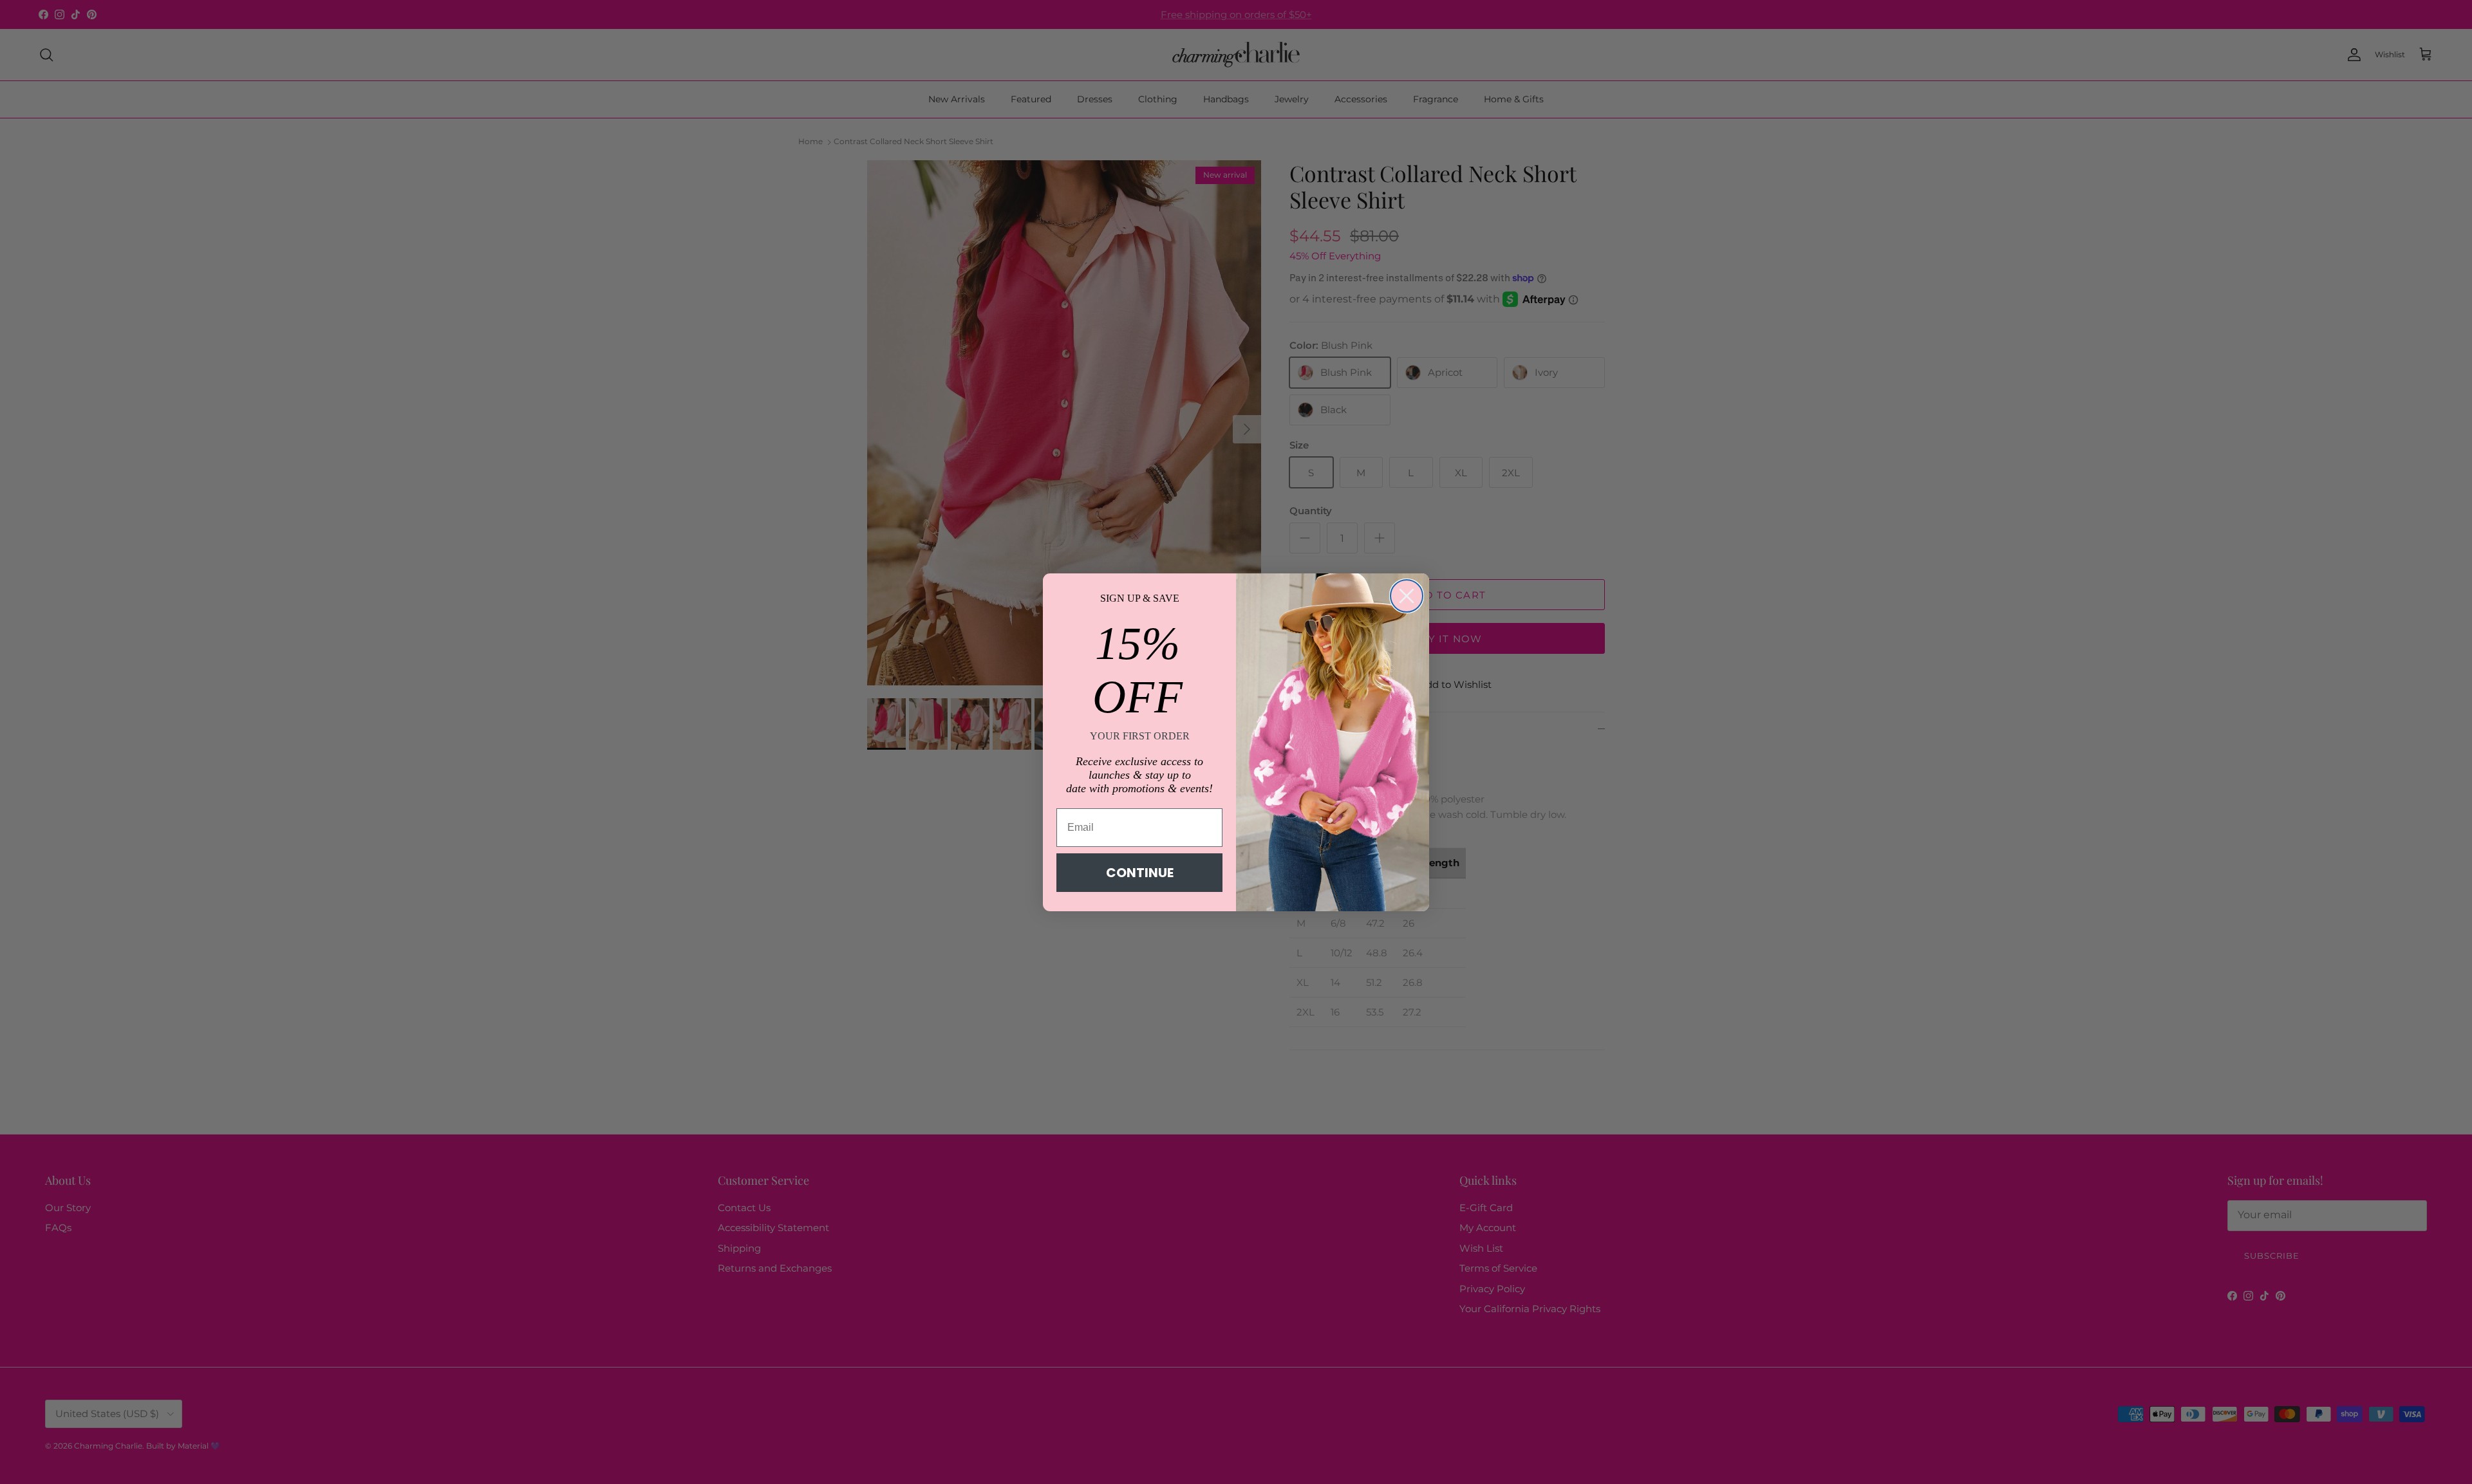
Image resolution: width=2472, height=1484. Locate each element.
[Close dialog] (1407, 596)
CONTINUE (1140, 873)
